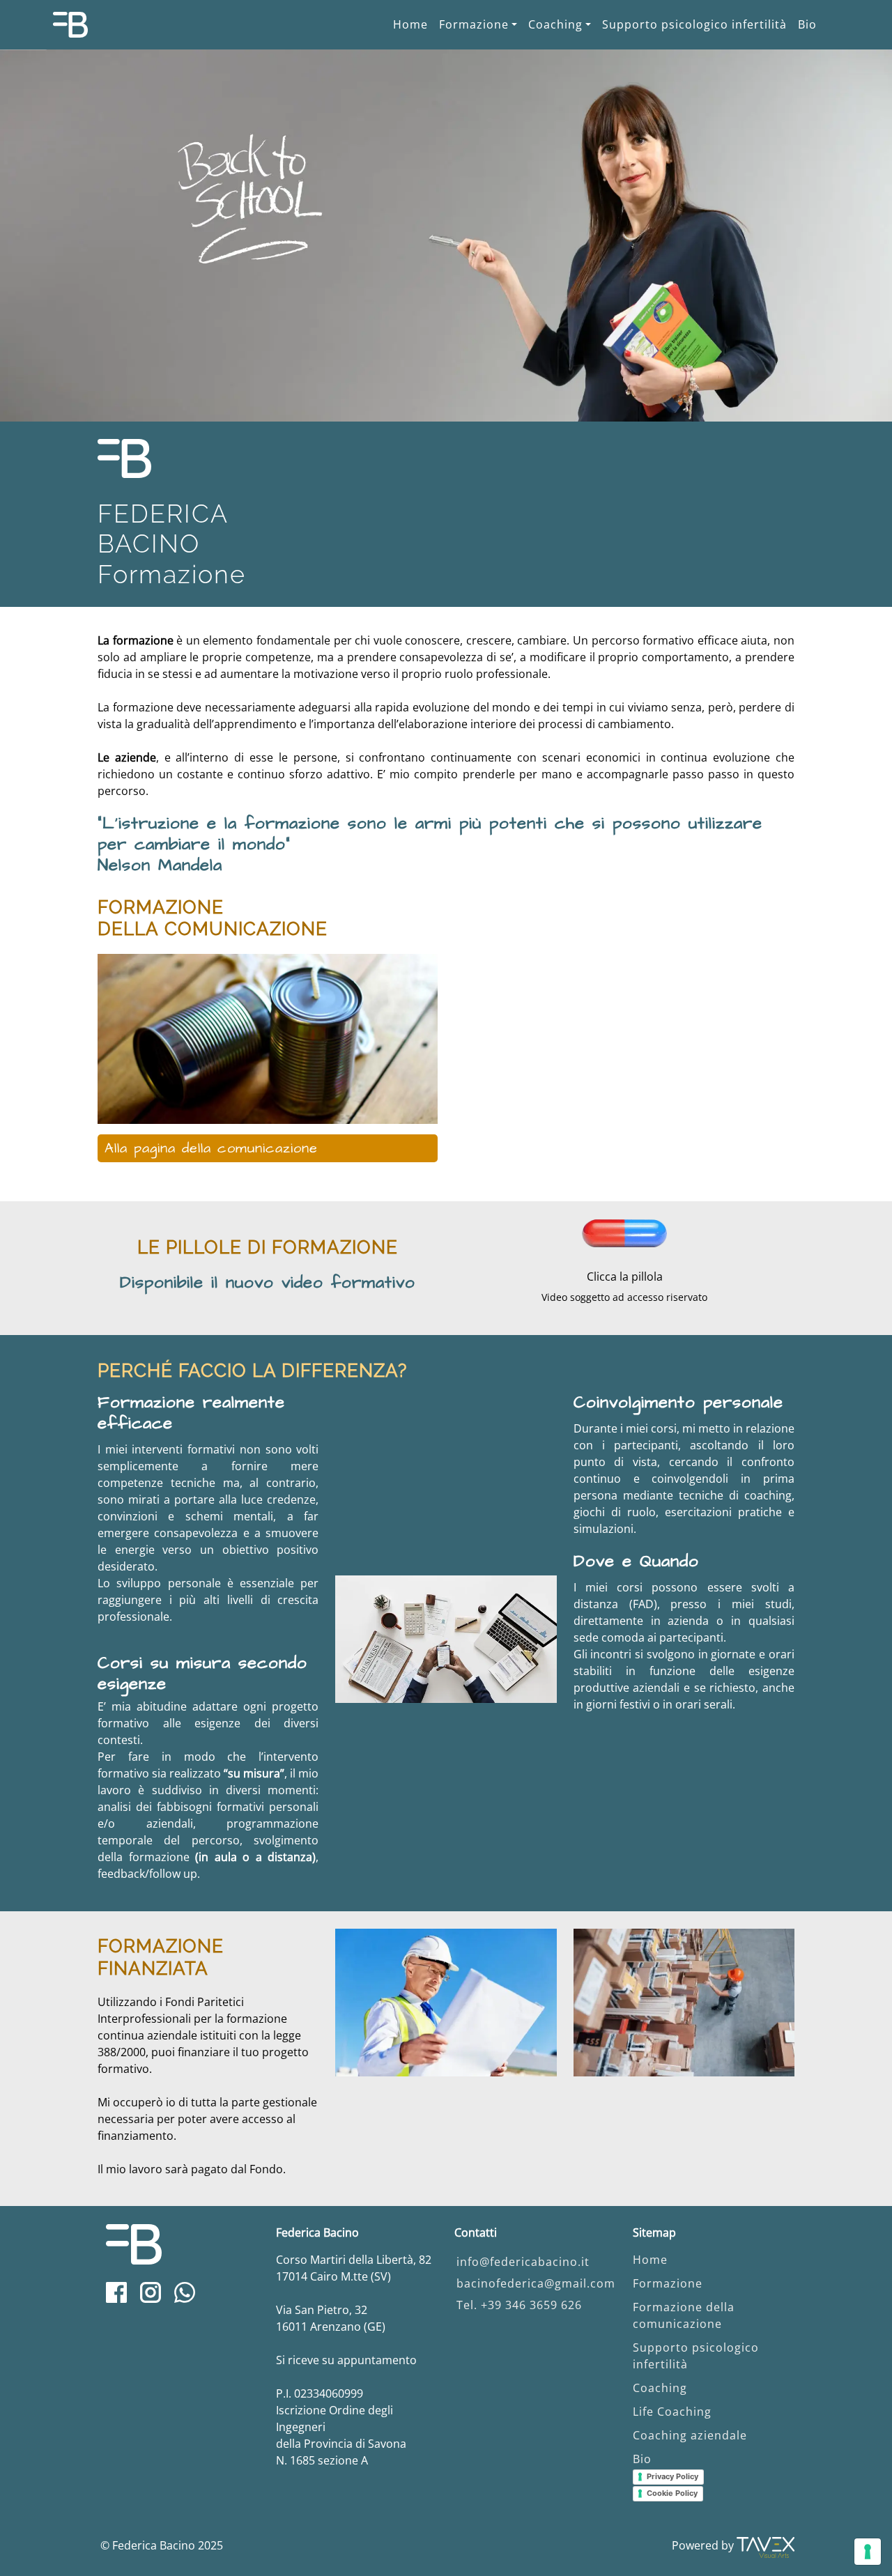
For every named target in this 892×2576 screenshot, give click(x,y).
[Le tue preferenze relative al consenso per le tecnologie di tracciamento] (868, 2552)
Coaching (555, 24)
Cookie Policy (672, 2493)
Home (410, 24)
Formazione (474, 24)
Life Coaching (672, 2412)
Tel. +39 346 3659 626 (519, 2305)
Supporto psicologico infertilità (694, 24)
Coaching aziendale (690, 2435)
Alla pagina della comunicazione (211, 1148)
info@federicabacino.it (523, 2262)
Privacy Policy (672, 2476)
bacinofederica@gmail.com (536, 2283)
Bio (807, 24)
